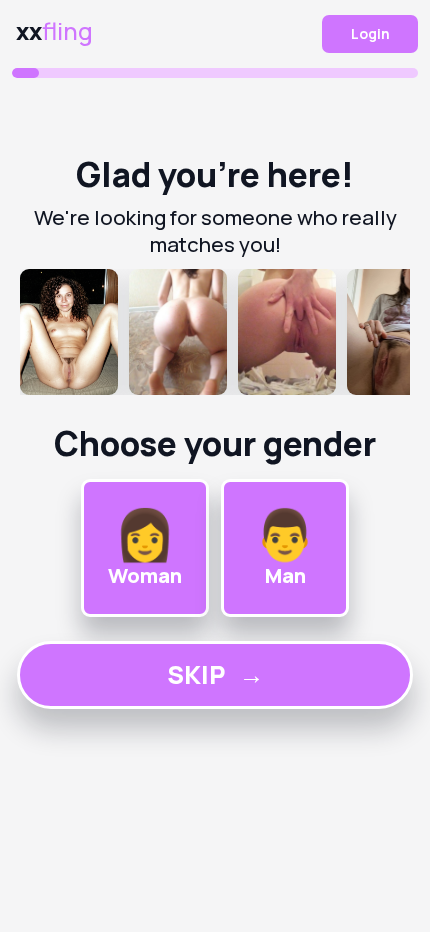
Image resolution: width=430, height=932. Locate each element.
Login (370, 33)
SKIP (215, 674)
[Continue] (215, 332)
